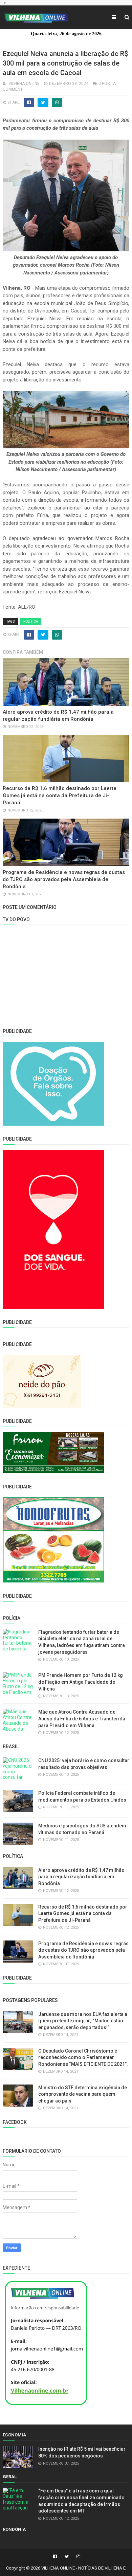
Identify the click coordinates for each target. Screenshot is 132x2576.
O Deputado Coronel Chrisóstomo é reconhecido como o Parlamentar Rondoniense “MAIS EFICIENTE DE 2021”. (83, 2058)
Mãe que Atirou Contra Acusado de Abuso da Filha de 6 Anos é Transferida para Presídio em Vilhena (82, 1719)
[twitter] (67, 2557)
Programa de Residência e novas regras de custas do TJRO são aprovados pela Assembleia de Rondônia (64, 879)
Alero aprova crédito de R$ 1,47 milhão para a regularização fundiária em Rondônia (81, 1877)
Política (31, 621)
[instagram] (78, 2557)
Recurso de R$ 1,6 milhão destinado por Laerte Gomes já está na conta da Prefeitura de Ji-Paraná (60, 795)
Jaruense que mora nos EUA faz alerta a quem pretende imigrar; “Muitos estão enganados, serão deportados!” (83, 2021)
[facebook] (55, 2557)
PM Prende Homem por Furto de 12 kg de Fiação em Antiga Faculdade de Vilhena (81, 1682)
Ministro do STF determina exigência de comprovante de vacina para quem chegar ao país (83, 2094)
